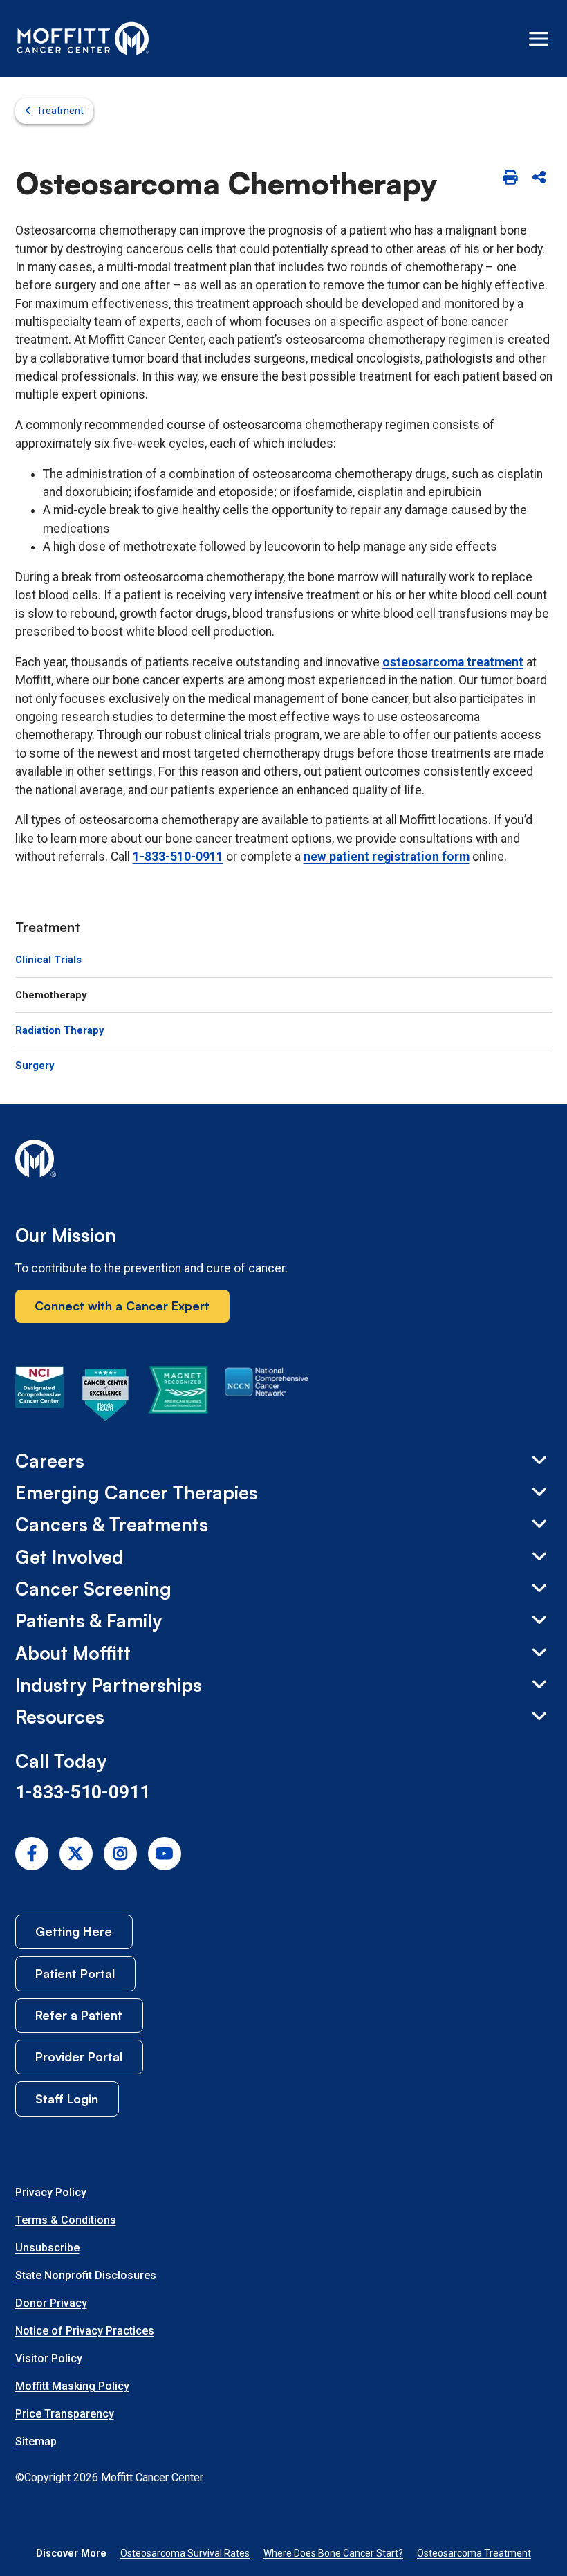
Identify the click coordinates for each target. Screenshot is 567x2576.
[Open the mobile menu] (539, 39)
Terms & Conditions (66, 2220)
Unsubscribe (47, 2248)
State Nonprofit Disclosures (86, 2275)
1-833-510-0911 (178, 857)
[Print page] (510, 179)
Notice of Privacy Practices (85, 2331)
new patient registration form (387, 857)
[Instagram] (120, 1854)
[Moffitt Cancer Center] (83, 39)
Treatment (60, 111)
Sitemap (36, 2441)
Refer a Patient (79, 2015)
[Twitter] (76, 1854)
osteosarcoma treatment (453, 662)
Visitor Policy (49, 2358)
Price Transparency (65, 2414)
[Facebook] (32, 1854)
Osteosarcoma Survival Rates (185, 2553)
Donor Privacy (51, 2303)
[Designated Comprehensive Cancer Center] (39, 1397)
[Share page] (539, 179)
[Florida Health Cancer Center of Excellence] (106, 1397)
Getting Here (74, 1931)
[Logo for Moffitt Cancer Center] (284, 1161)
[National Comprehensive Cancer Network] (267, 1397)
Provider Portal (79, 2056)
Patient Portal (75, 1973)
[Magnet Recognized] (178, 1397)
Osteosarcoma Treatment (474, 2553)
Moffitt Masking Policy (72, 2386)
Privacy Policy (51, 2192)
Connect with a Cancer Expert (122, 1306)
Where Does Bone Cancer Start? (333, 2553)
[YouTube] (165, 1854)
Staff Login (67, 2099)
